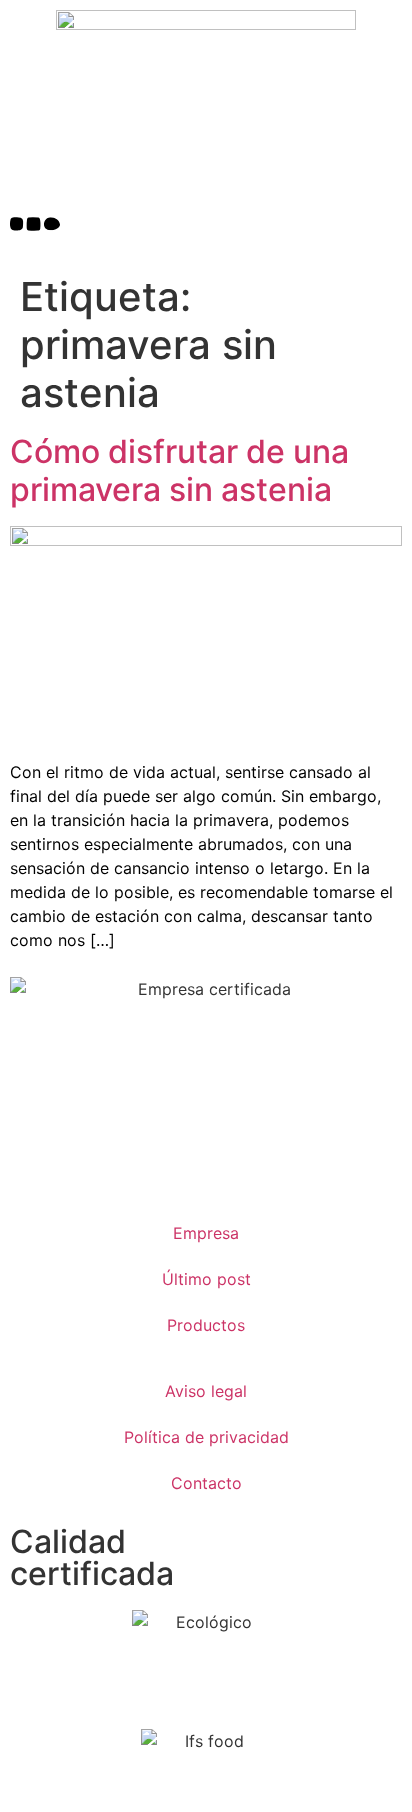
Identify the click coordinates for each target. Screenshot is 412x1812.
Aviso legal (206, 1391)
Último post (206, 1279)
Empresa (206, 1233)
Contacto (206, 1483)
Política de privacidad (206, 1437)
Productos (206, 1325)
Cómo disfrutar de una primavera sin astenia (179, 470)
